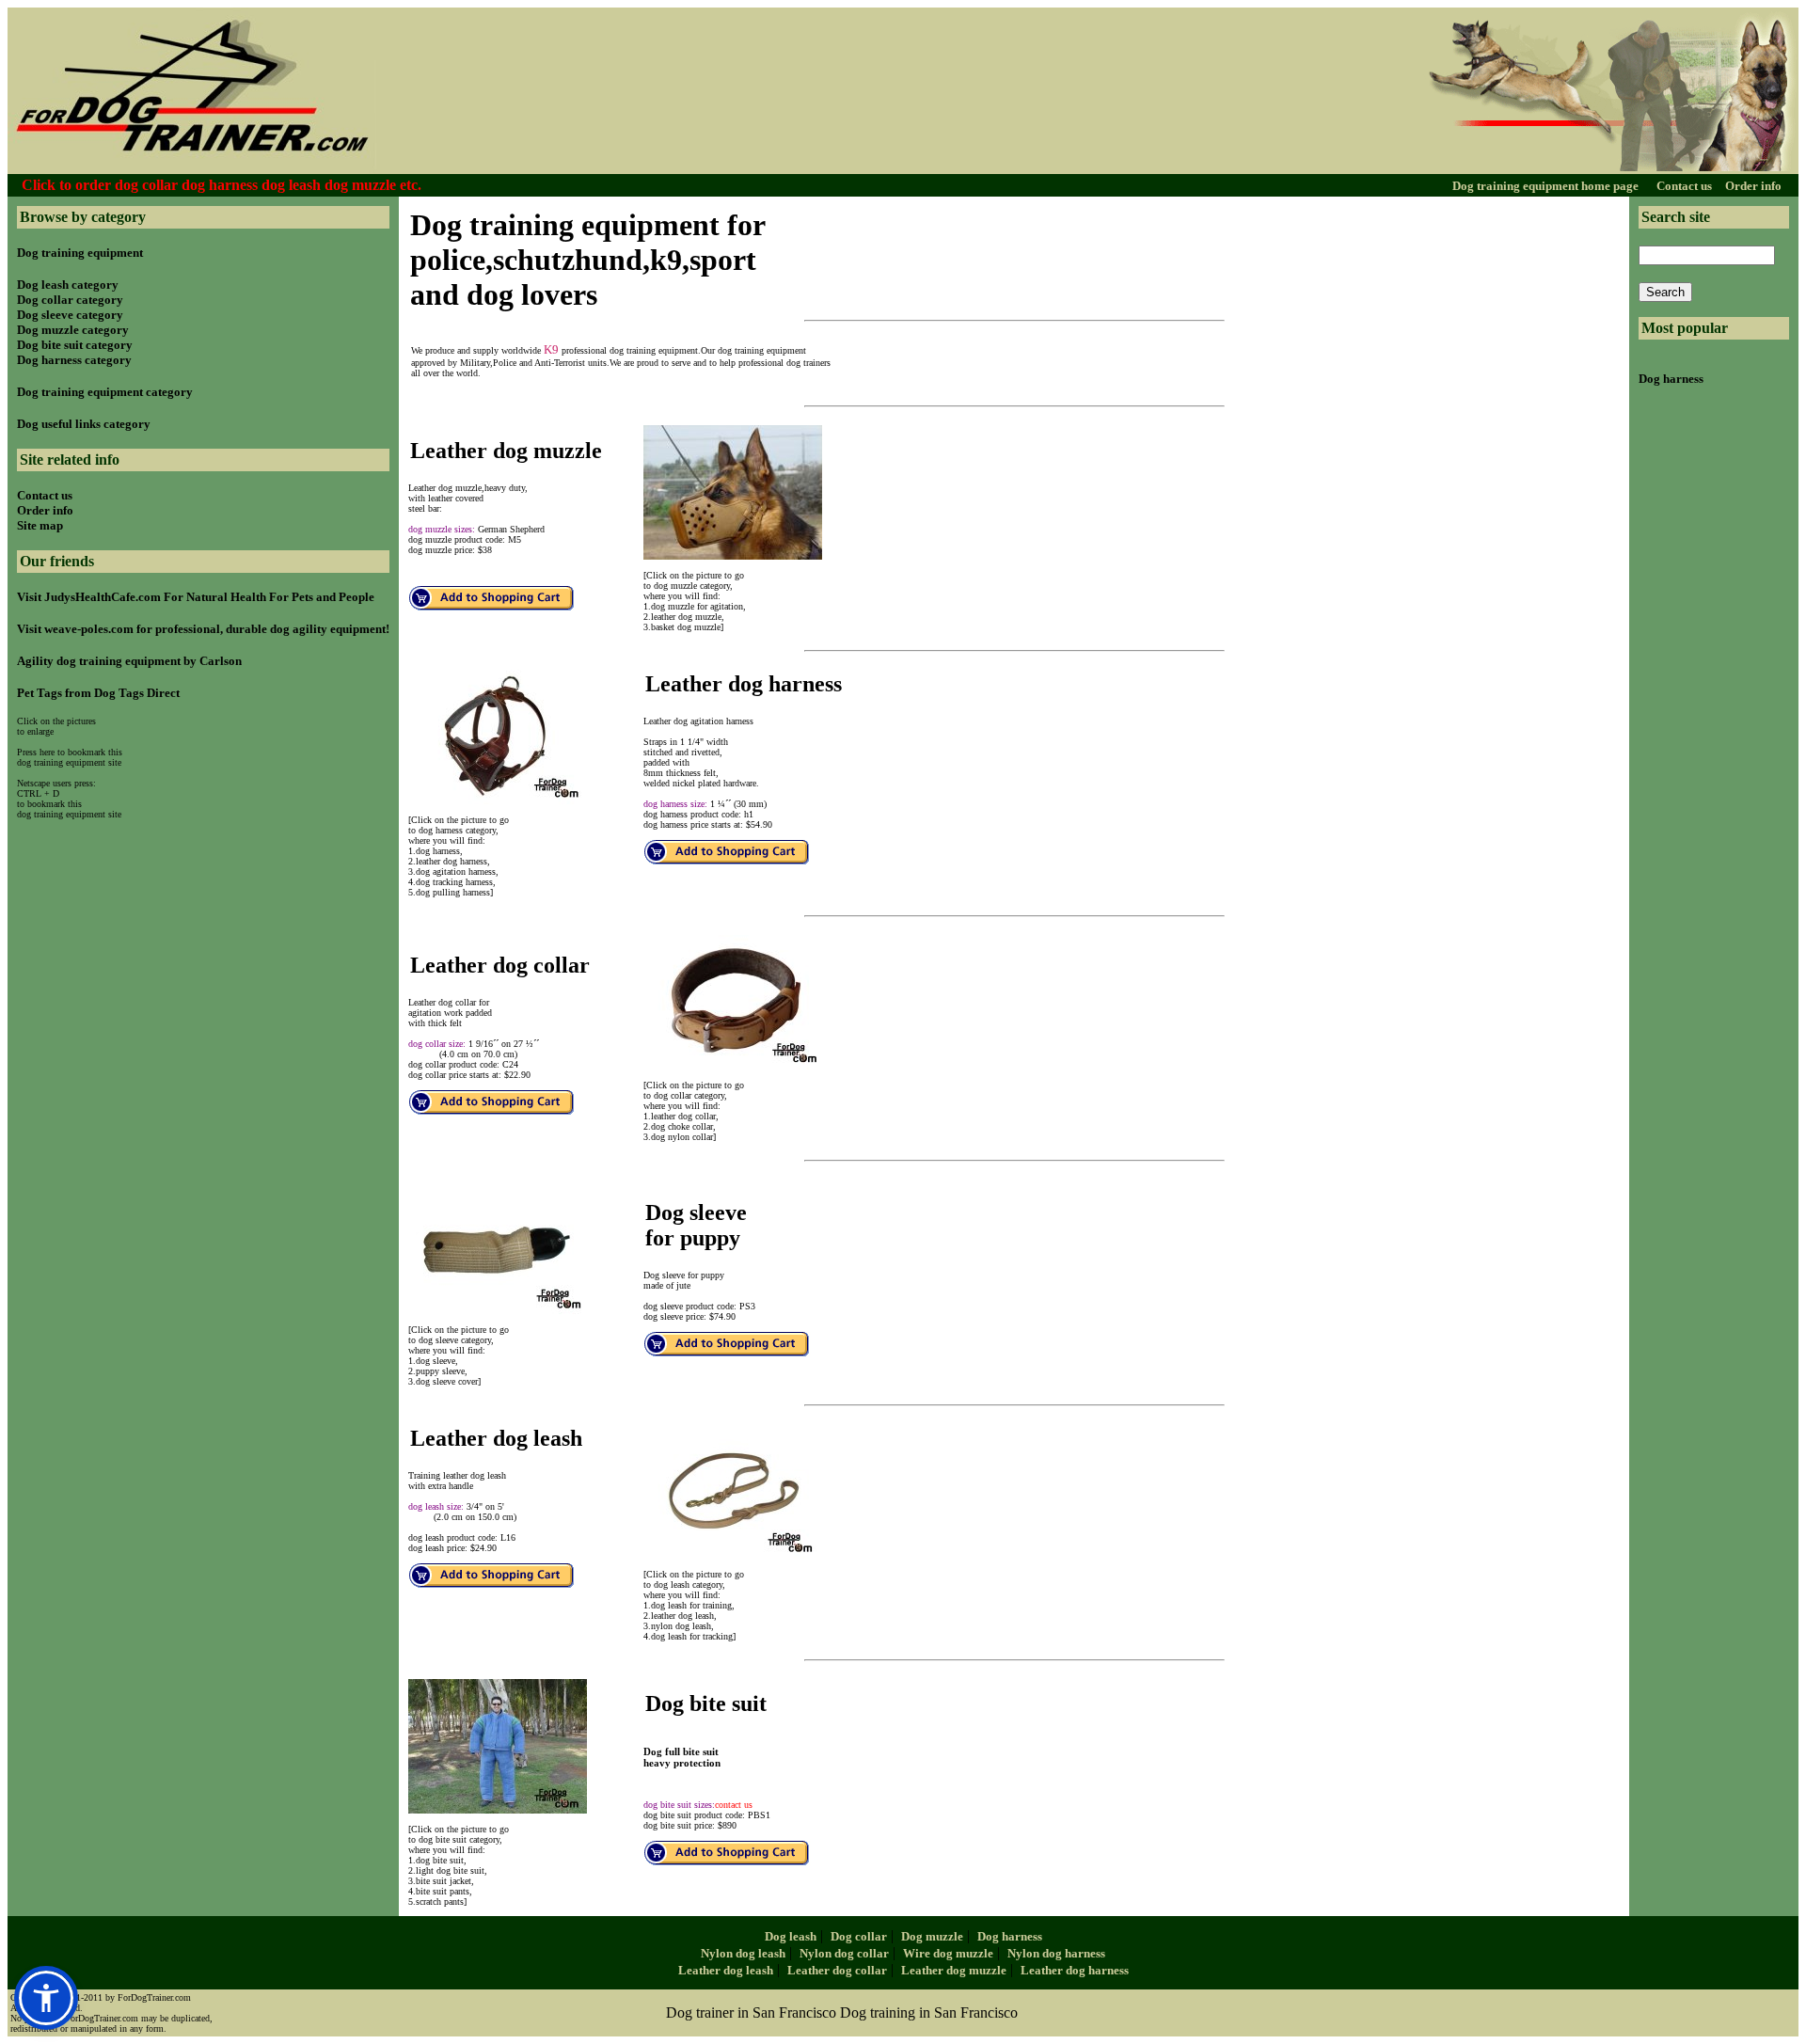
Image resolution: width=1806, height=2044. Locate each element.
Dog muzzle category (73, 330)
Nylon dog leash (743, 1953)
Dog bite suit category (75, 345)
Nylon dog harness (1056, 1953)
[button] (46, 1998)
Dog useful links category (84, 424)
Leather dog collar (837, 1970)
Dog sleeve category (70, 315)
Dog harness (1671, 379)
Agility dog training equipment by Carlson (129, 661)
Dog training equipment (80, 253)
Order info (1753, 186)
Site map (40, 525)
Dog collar (859, 1936)
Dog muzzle (932, 1936)
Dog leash (791, 1936)
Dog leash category (68, 285)
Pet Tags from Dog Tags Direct (98, 693)
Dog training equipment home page (1547, 186)
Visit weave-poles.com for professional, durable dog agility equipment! (203, 629)
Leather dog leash (726, 1970)
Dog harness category (74, 360)
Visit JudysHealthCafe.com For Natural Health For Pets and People (196, 597)
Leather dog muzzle (954, 1970)
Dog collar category (70, 300)
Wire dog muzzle (948, 1953)
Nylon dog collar (844, 1953)
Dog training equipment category (105, 392)
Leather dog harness (1075, 1970)
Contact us (1686, 186)
